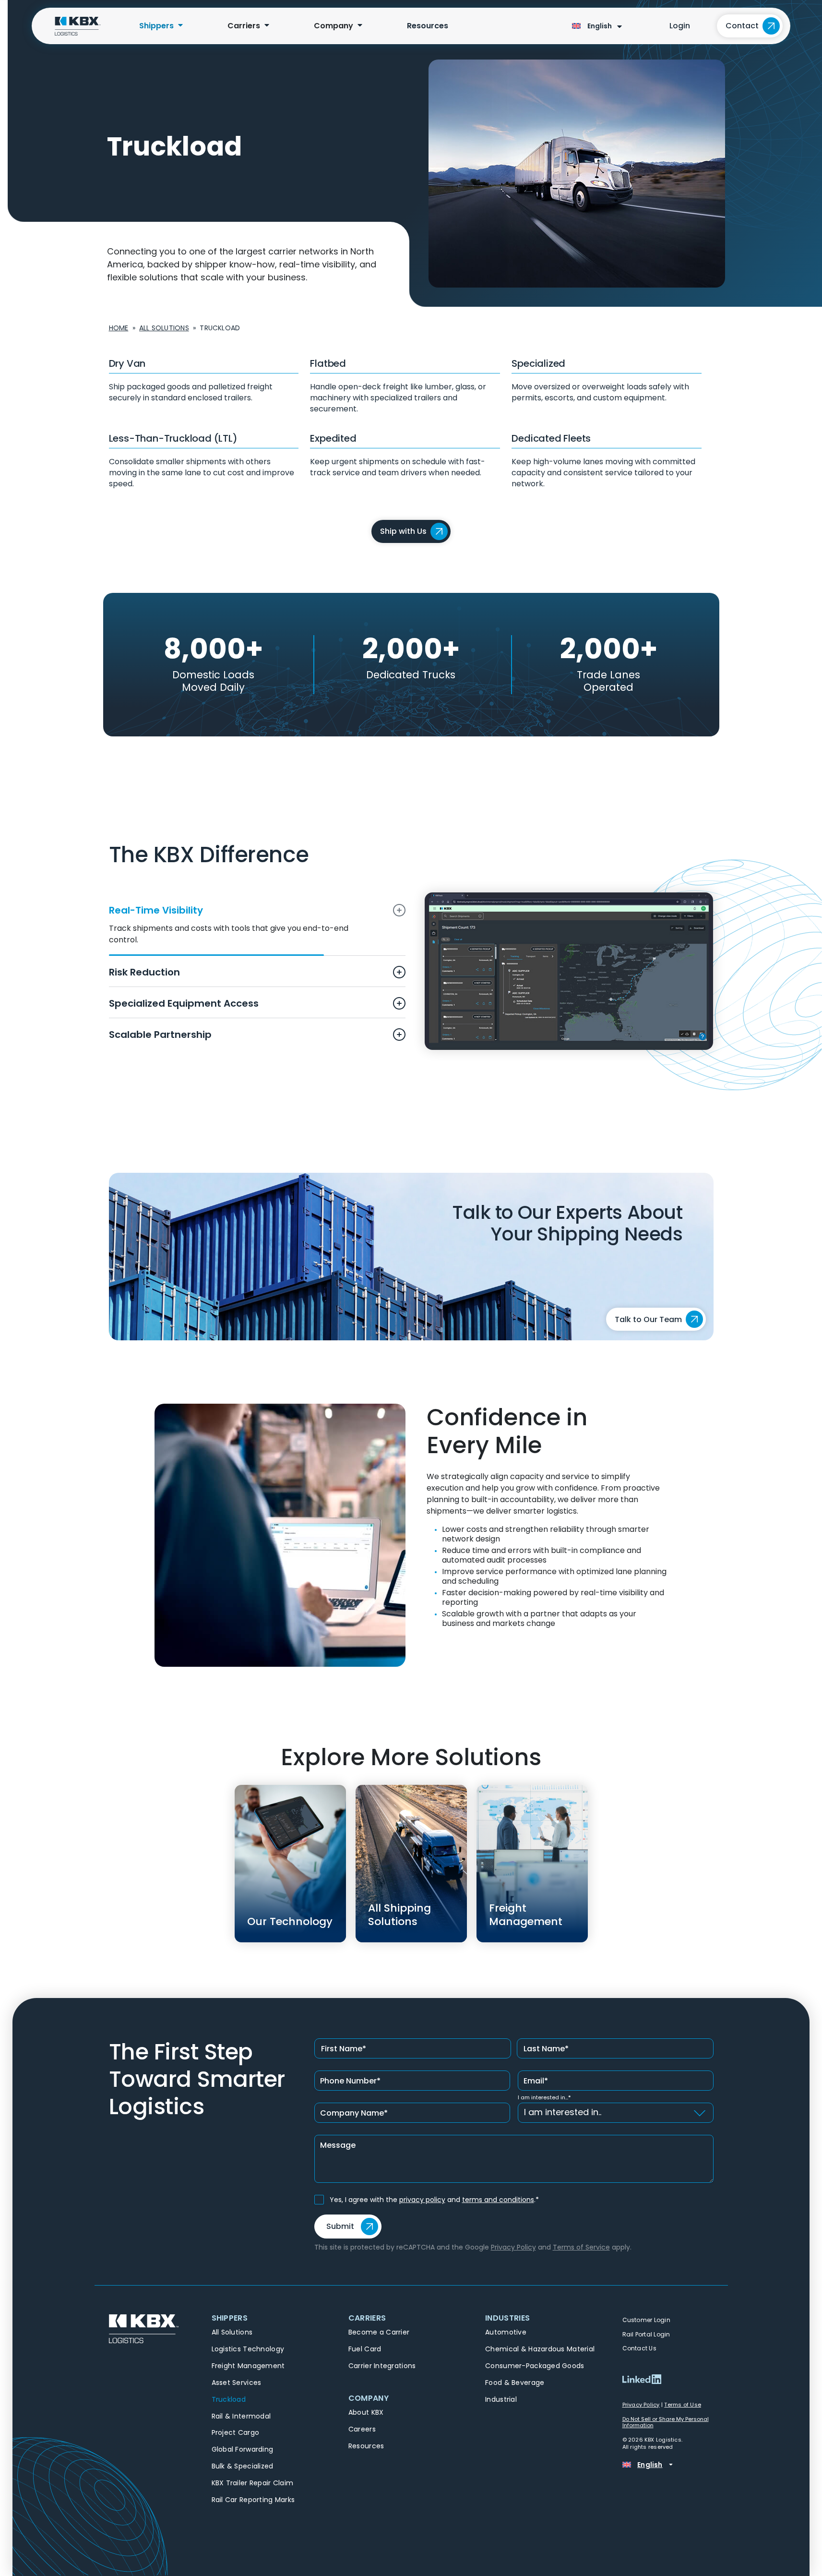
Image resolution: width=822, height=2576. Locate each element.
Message (338, 2145)
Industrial (501, 2399)
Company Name (354, 2113)
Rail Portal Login (647, 2334)
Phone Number (350, 2081)
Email (536, 2081)
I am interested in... (544, 2098)
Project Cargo (236, 2432)
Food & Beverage (515, 2383)
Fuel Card (365, 2349)
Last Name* (546, 2049)
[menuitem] (156, 26)
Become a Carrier (379, 2332)
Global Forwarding (243, 2449)
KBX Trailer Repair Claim (253, 2483)
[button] (274, 2320)
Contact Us (640, 2348)
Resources (366, 2446)
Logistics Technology (248, 2349)
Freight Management (248, 2366)
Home (119, 328)
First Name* (344, 2049)
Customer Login (647, 2320)
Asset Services (237, 2383)
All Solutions (164, 328)
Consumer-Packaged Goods (535, 2366)
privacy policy (422, 2200)
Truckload (229, 2399)
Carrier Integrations (382, 2366)
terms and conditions (498, 2200)
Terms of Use (683, 2405)
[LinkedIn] (642, 2379)
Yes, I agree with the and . (434, 2200)
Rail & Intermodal (241, 2416)
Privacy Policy (513, 2247)
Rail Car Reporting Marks (253, 2500)
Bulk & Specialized (243, 2466)
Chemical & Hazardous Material (540, 2349)
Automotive (506, 2332)
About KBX (366, 2412)
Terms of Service (581, 2247)
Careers (362, 2429)
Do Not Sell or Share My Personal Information (666, 2422)
